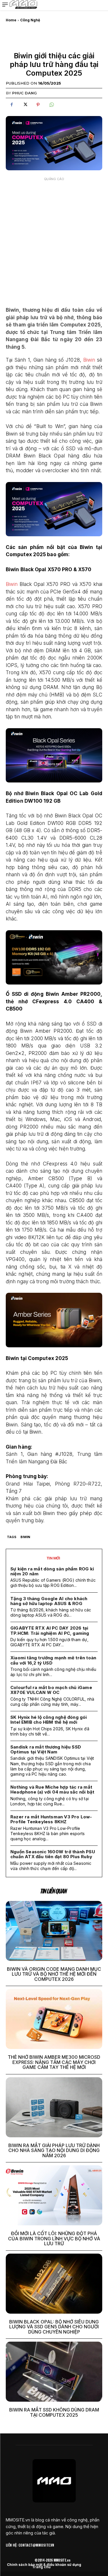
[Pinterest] (38, 105)
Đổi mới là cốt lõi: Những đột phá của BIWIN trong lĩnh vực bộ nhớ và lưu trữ (54, 2238)
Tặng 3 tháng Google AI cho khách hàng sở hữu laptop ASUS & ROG (49, 1601)
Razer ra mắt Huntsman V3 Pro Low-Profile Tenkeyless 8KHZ (51, 1819)
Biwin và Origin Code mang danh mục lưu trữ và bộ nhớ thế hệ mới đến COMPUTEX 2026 (54, 1974)
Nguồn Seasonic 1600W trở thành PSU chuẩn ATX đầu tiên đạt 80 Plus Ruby (53, 1854)
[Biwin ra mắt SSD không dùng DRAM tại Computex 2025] (54, 2372)
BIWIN (25, 1537)
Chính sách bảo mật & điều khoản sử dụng (44, 2565)
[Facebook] (12, 105)
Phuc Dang (24, 93)
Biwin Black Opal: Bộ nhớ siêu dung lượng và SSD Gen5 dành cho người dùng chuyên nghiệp (54, 2327)
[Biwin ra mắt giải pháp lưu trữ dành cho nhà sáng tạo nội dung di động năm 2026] (54, 2107)
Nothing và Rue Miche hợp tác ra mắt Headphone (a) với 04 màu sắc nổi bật (52, 1789)
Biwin (89, 360)
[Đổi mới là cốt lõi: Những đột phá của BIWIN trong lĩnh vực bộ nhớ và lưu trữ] (54, 2195)
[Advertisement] (54, 238)
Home (11, 20)
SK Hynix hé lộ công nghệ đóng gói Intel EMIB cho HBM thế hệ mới (49, 1720)
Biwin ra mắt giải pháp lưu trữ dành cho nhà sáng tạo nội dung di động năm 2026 (54, 2150)
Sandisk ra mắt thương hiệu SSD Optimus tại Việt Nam (46, 1749)
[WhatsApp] (51, 105)
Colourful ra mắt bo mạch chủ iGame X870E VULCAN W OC (51, 1690)
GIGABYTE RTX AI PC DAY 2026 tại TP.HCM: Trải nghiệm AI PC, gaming (50, 1630)
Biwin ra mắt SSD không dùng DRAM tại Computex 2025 (54, 2412)
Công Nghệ (30, 20)
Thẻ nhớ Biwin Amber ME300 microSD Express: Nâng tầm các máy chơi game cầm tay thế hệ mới (54, 2062)
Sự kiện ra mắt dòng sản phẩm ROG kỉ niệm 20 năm (52, 1571)
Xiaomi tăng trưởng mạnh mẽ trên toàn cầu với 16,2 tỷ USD (53, 1660)
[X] (25, 105)
